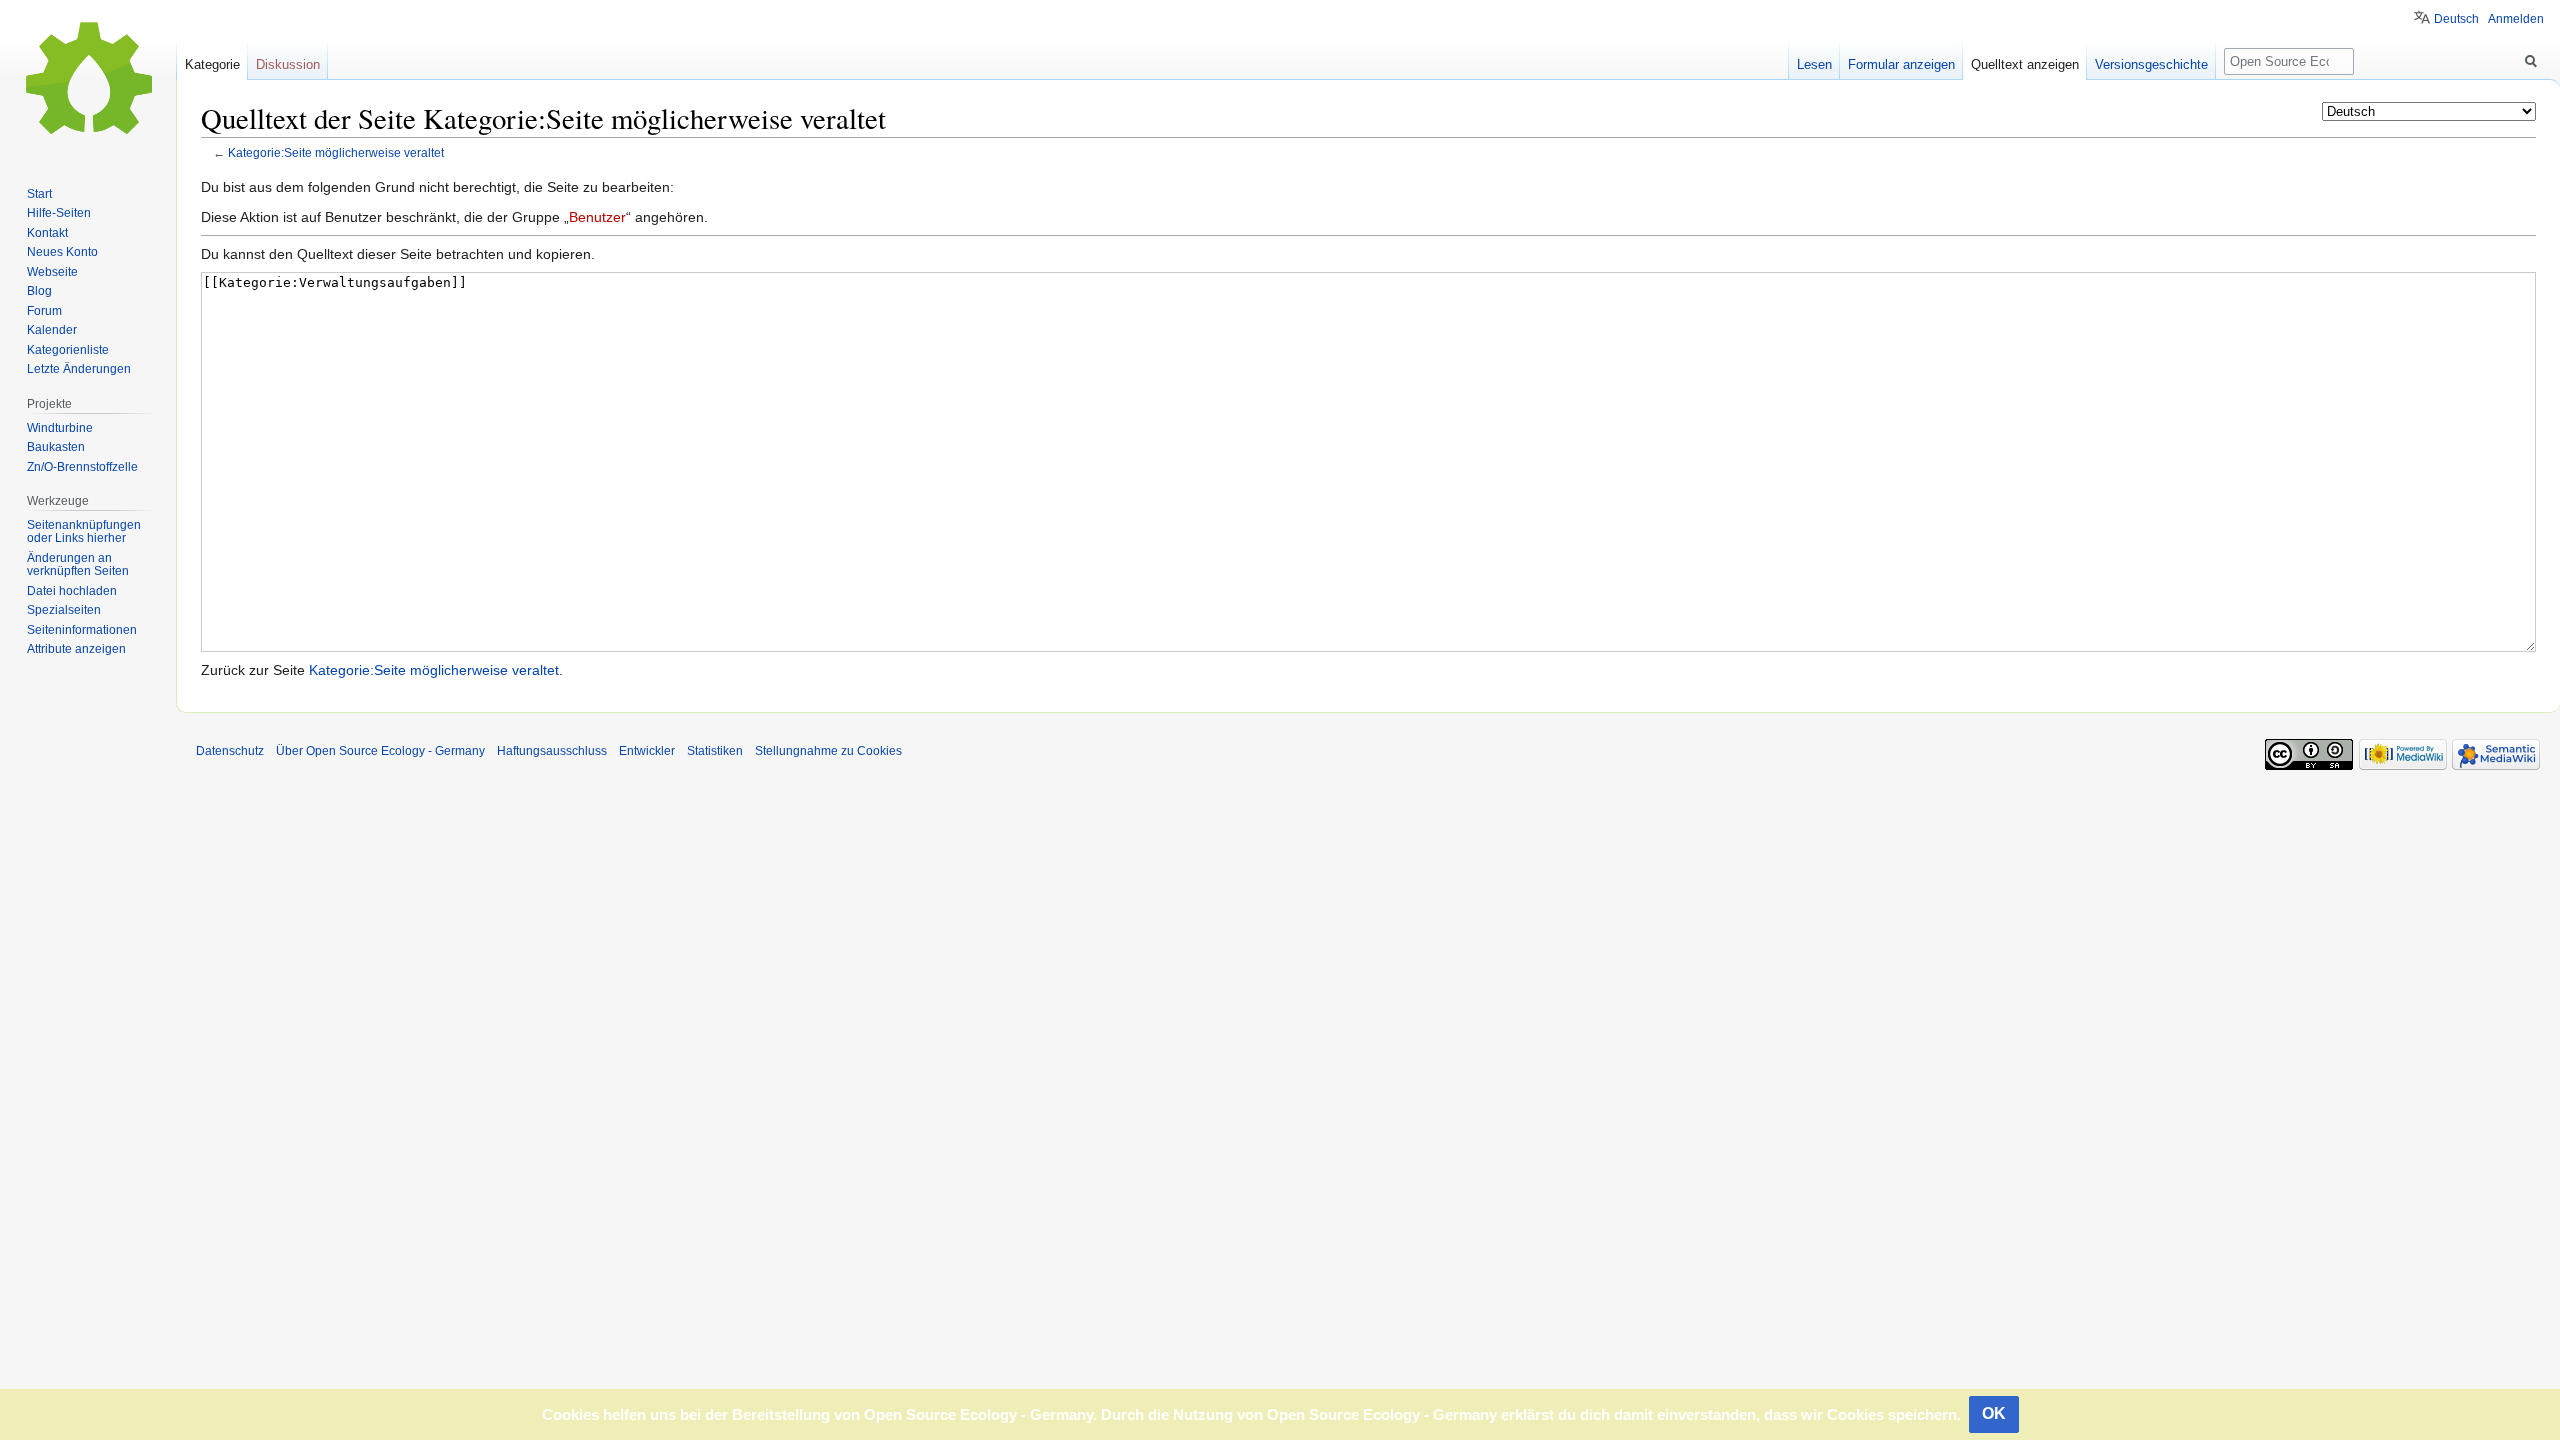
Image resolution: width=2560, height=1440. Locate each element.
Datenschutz (230, 751)
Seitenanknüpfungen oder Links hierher (84, 532)
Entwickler (647, 751)
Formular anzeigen (1901, 64)
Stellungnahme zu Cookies (828, 751)
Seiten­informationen (82, 630)
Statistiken (715, 751)
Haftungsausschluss (552, 751)
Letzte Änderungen (79, 369)
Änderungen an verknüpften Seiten (78, 565)
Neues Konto (62, 252)
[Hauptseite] (88, 80)
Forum (44, 311)
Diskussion (288, 64)
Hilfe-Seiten (59, 213)
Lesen (1814, 64)
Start (39, 194)
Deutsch (2456, 19)
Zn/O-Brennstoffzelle (82, 467)
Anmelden (2516, 19)
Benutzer (597, 217)
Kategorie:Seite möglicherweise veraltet (336, 152)
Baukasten (56, 447)
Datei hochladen (72, 591)
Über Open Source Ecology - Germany (380, 751)
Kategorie (212, 64)
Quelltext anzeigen (2025, 64)
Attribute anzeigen (76, 649)
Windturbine (60, 428)
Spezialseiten (64, 610)
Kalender (52, 330)
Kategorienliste (68, 350)
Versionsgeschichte (2151, 64)
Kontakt (47, 233)
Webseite (52, 272)
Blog (39, 291)
